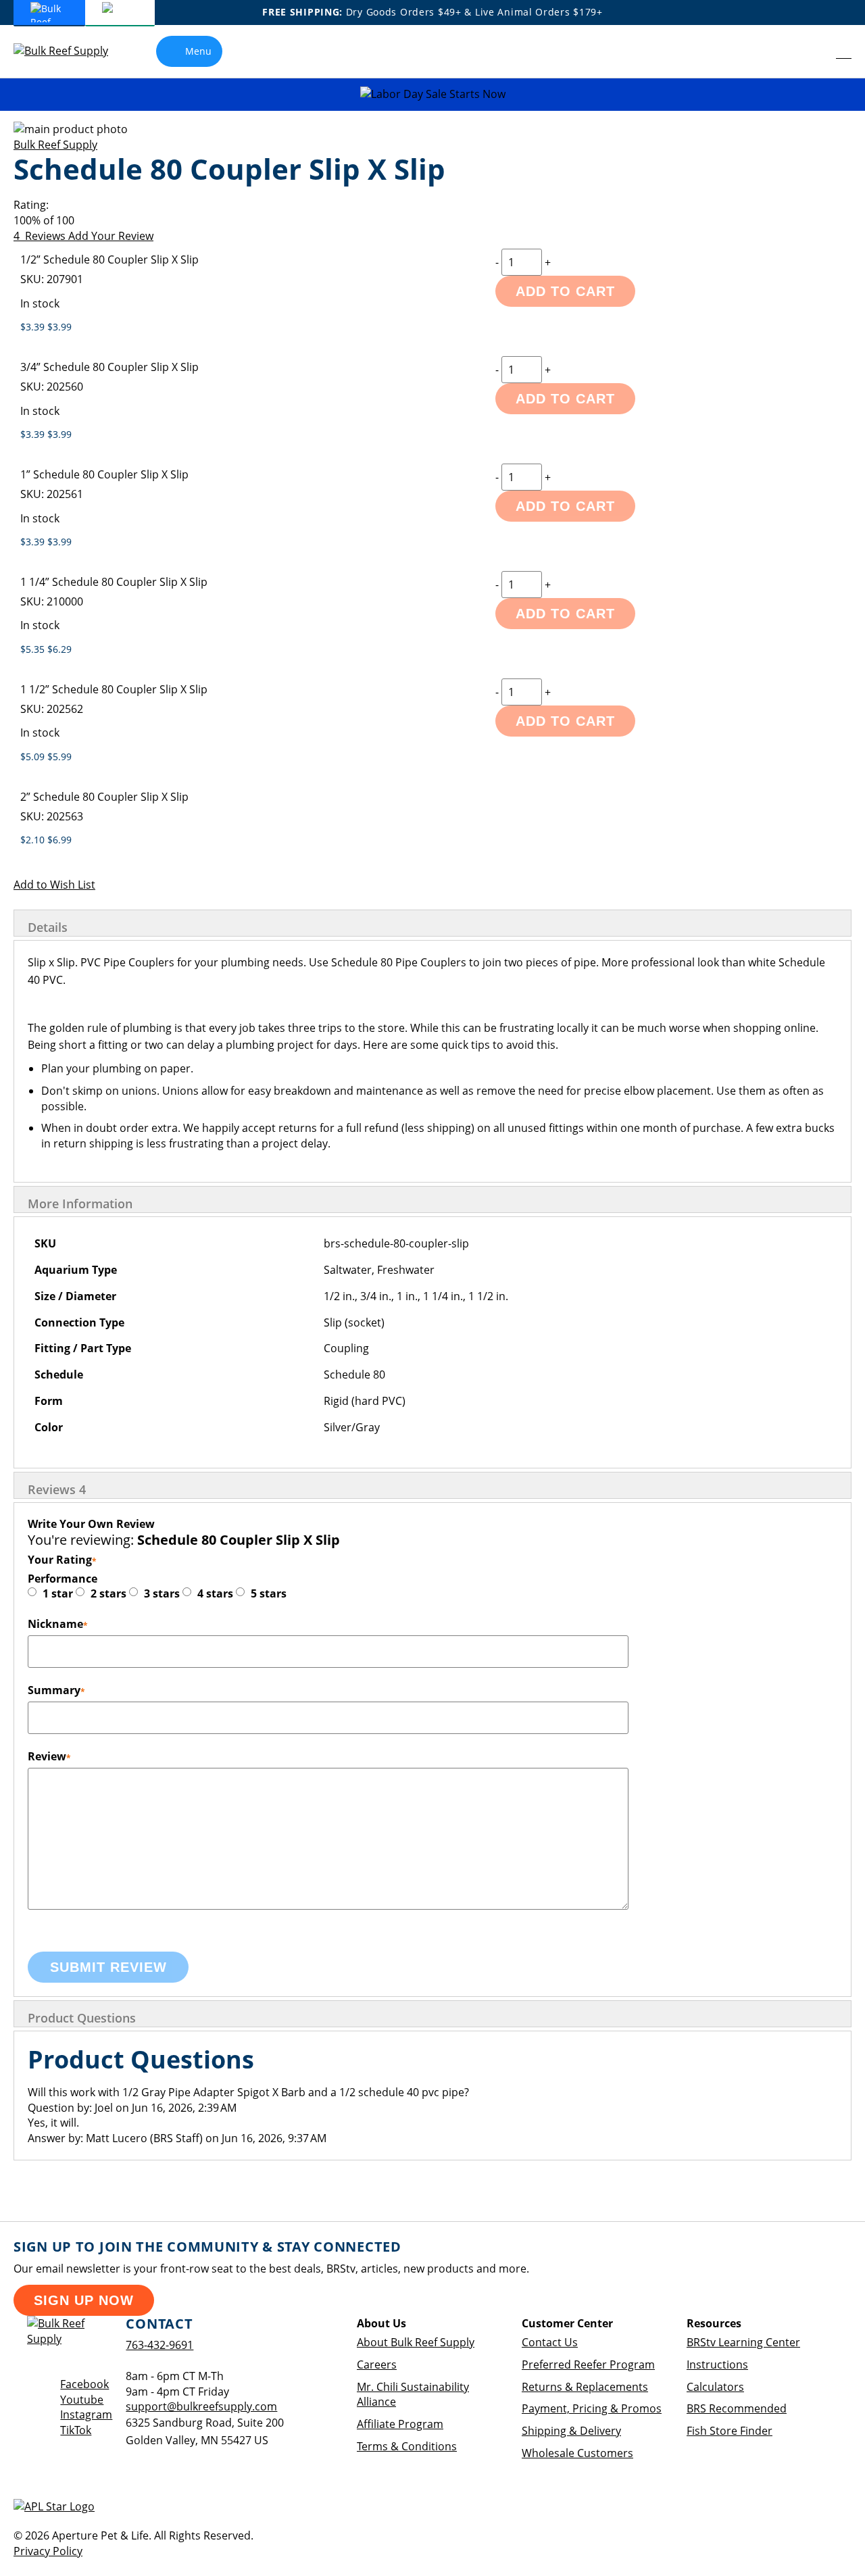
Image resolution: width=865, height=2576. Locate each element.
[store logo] (71, 51)
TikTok (76, 2430)
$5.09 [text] (34, 757)
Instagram (86, 2414)
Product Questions (82, 2018)
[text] (432, 221)
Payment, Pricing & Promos (592, 2408)
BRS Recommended (737, 2408)
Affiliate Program (400, 2424)
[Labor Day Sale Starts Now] (432, 94)
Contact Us (550, 2342)
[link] (815, 51)
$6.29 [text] (59, 649)
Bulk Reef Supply (55, 145)
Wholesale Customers (577, 2453)
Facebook (84, 2384)
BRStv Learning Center (743, 2342)
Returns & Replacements (585, 2387)
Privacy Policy (48, 2551)
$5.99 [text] (59, 757)
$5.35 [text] (34, 649)
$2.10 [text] (34, 840)
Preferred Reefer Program (588, 2364)
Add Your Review (111, 236)
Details (48, 927)
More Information (80, 1204)
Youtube (82, 2400)
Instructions (717, 2364)
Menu (198, 51)
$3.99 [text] (59, 327)
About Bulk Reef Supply (416, 2342)
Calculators (715, 2387)
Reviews (57, 1489)
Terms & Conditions (407, 2446)
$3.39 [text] (34, 327)
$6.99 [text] (59, 840)
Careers (377, 2364)
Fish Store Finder (730, 2431)
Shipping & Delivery (571, 2431)
